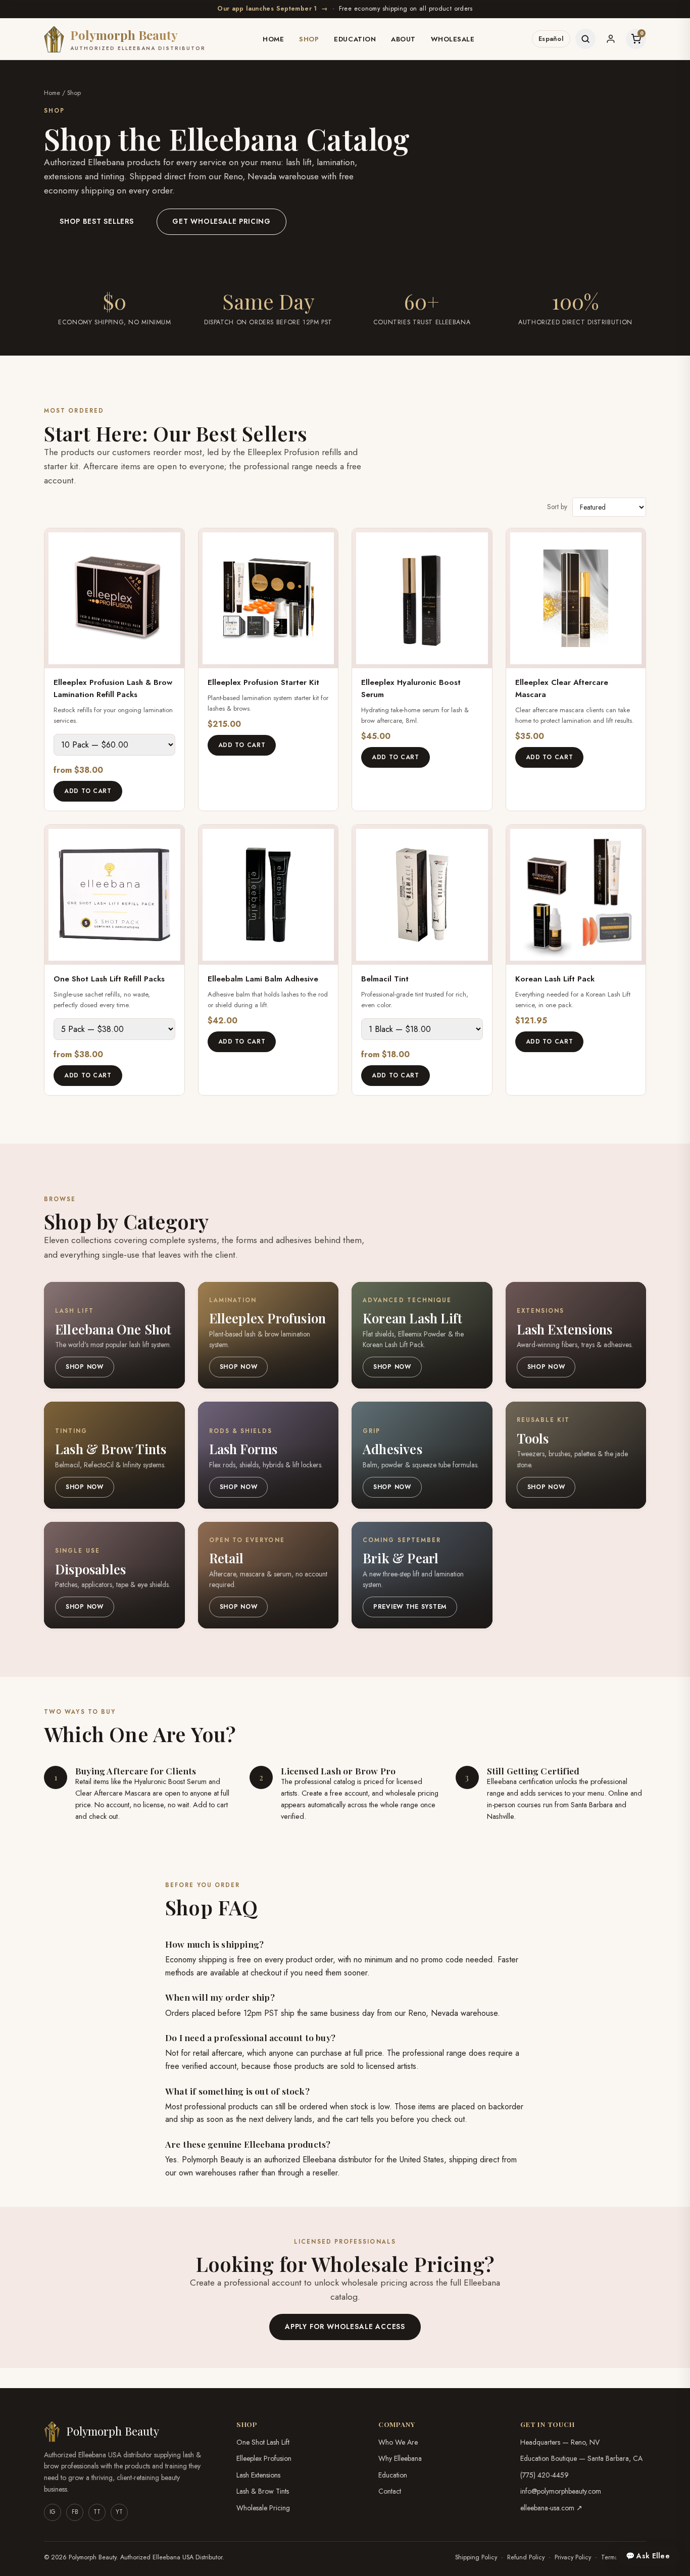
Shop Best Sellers (97, 221)
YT (119, 2512)
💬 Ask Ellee (648, 2556)
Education (355, 39)
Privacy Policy (573, 2557)
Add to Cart (88, 791)
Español (551, 39)
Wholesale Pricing (263, 2508)
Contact (390, 2491)
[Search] (585, 39)
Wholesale (453, 39)
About (403, 39)
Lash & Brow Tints (263, 2491)
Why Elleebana (400, 2458)
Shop (309, 39)
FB (75, 2512)
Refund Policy (526, 2557)
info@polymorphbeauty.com (561, 2491)
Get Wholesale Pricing (221, 221)
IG (53, 2512)
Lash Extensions (258, 2475)
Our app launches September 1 (273, 9)
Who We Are (398, 2442)
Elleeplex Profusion (264, 2458)
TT (97, 2512)
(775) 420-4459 (545, 2475)
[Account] (611, 39)
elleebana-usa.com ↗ (551, 2508)
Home (273, 39)
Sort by (557, 507)
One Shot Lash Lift (263, 2442)
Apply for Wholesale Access (345, 2326)
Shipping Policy (476, 2557)
